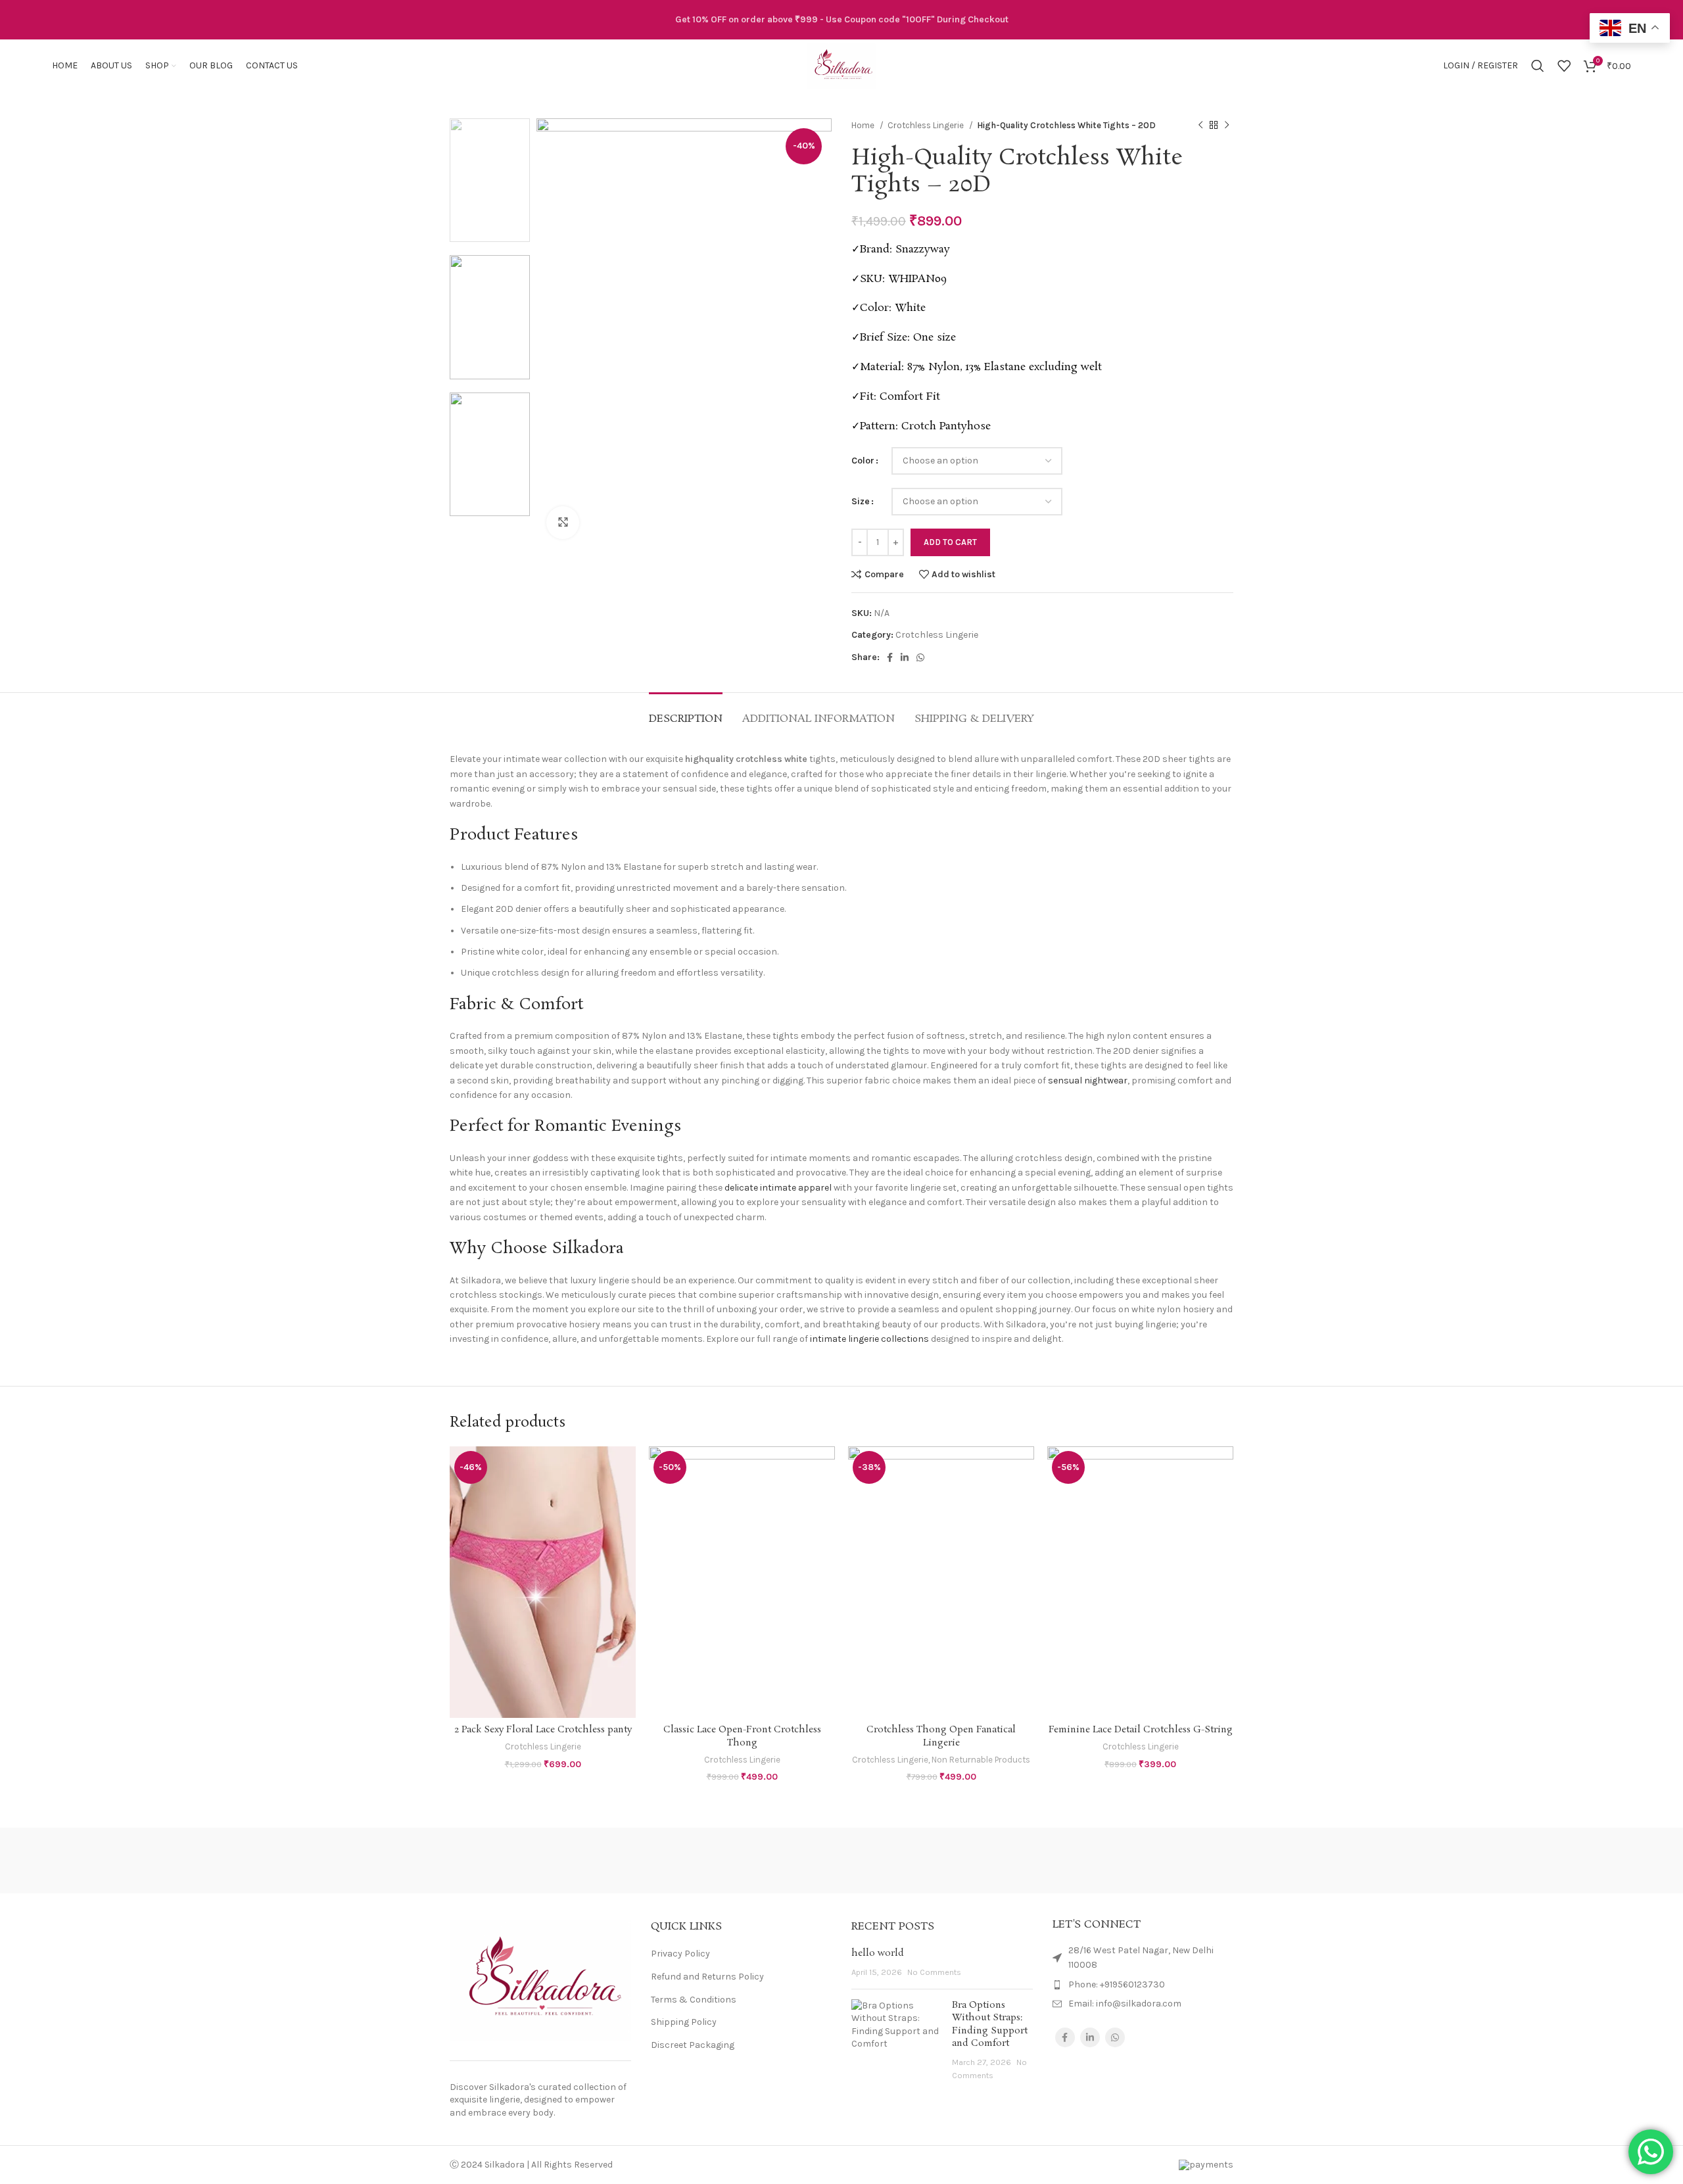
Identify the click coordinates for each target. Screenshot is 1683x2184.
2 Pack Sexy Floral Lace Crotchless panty (543, 1730)
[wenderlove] (506, 1861)
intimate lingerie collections (869, 1339)
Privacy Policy (680, 1954)
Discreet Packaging (693, 2045)
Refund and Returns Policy (707, 1977)
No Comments (934, 1972)
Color (863, 461)
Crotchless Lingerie (927, 125)
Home (864, 125)
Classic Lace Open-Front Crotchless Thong (742, 1736)
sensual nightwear (1088, 1080)
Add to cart (950, 542)
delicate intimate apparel (778, 1188)
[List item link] (1143, 1985)
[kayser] (953, 1861)
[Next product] (1227, 126)
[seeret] (841, 1861)
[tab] (686, 712)
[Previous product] (1200, 126)
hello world (878, 1953)
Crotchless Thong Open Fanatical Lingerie (941, 1736)
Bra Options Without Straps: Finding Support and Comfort (990, 2025)
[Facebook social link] (890, 657)
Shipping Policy (684, 2022)
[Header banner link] (841, 20)
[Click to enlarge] (563, 523)
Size (861, 501)
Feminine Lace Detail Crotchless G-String (1141, 1730)
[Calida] (1177, 1861)
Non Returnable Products (981, 1760)
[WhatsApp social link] (920, 657)
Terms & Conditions (694, 2000)
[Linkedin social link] (905, 657)
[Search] (1538, 66)
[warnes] (617, 1861)
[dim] (1065, 1861)
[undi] (730, 1861)
